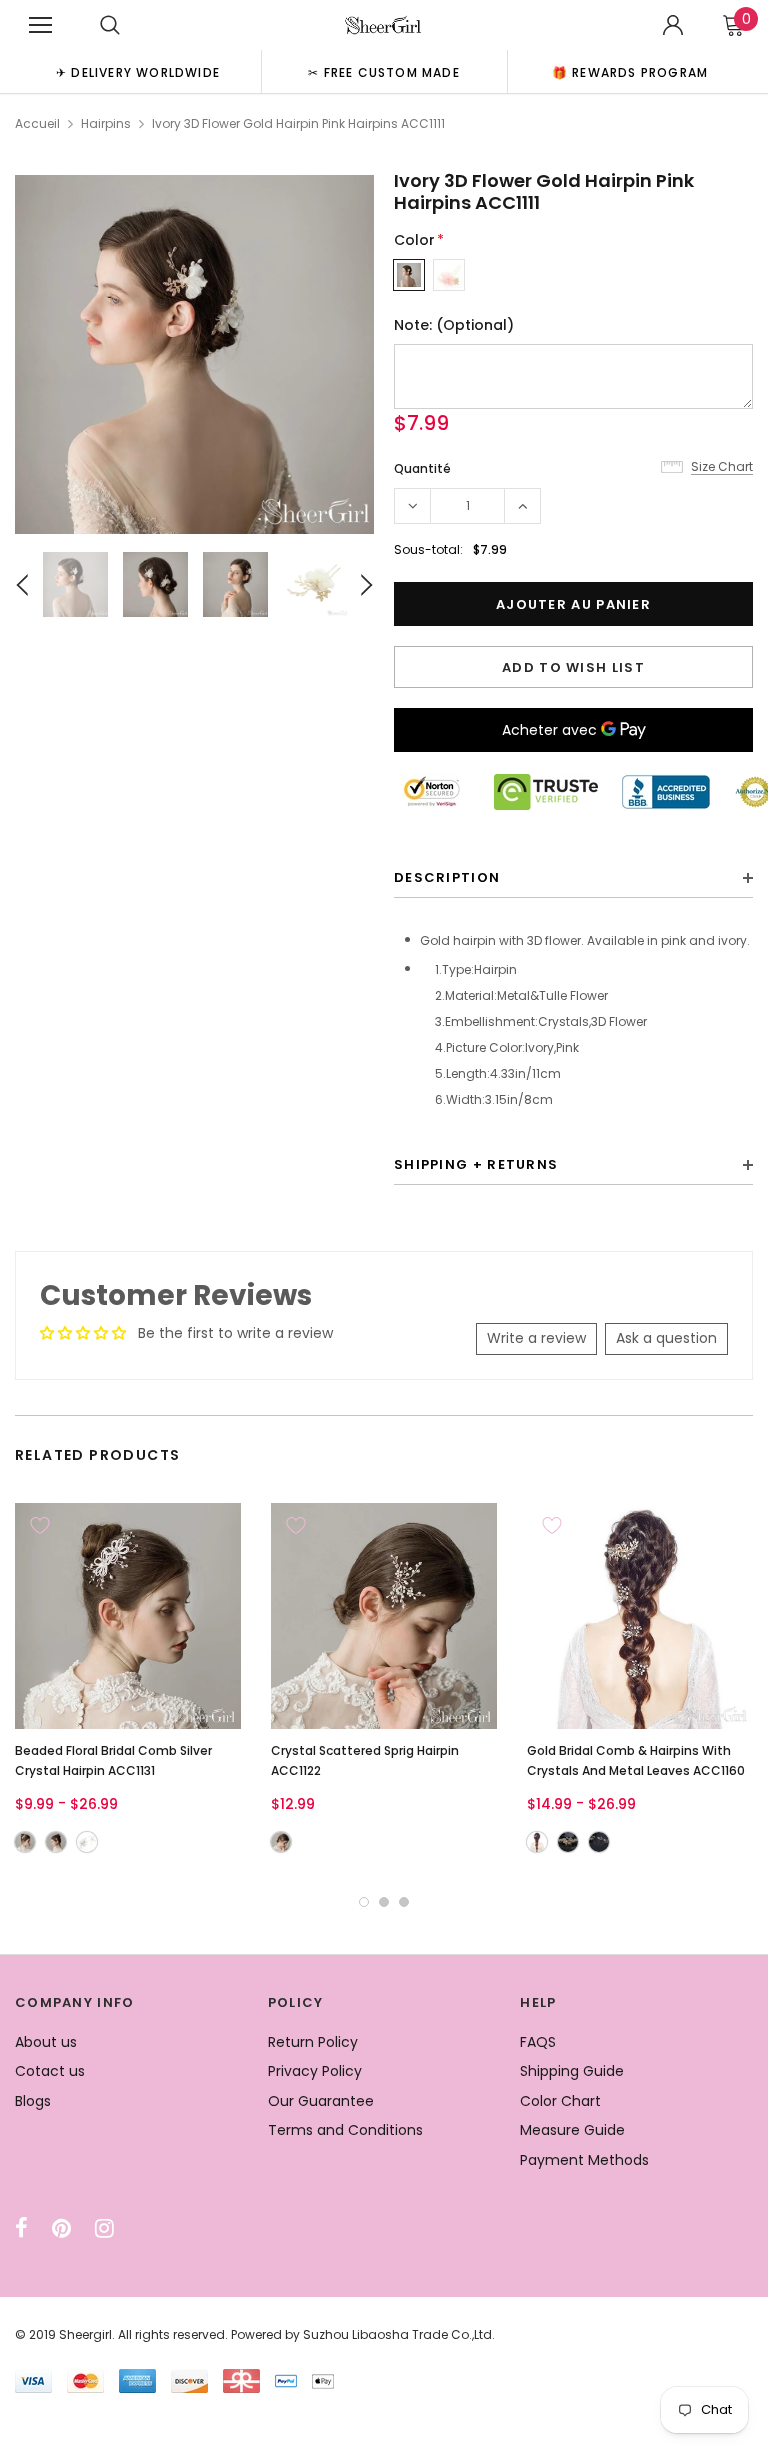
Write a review (536, 1338)
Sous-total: (428, 549)
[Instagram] (104, 2228)
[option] (138, 71)
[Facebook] (21, 2228)
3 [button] (404, 1902)
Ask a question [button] (666, 1338)
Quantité (422, 468)
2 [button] (384, 1902)
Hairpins (106, 123)
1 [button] (364, 1902)
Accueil (37, 123)
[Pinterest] (61, 2228)
